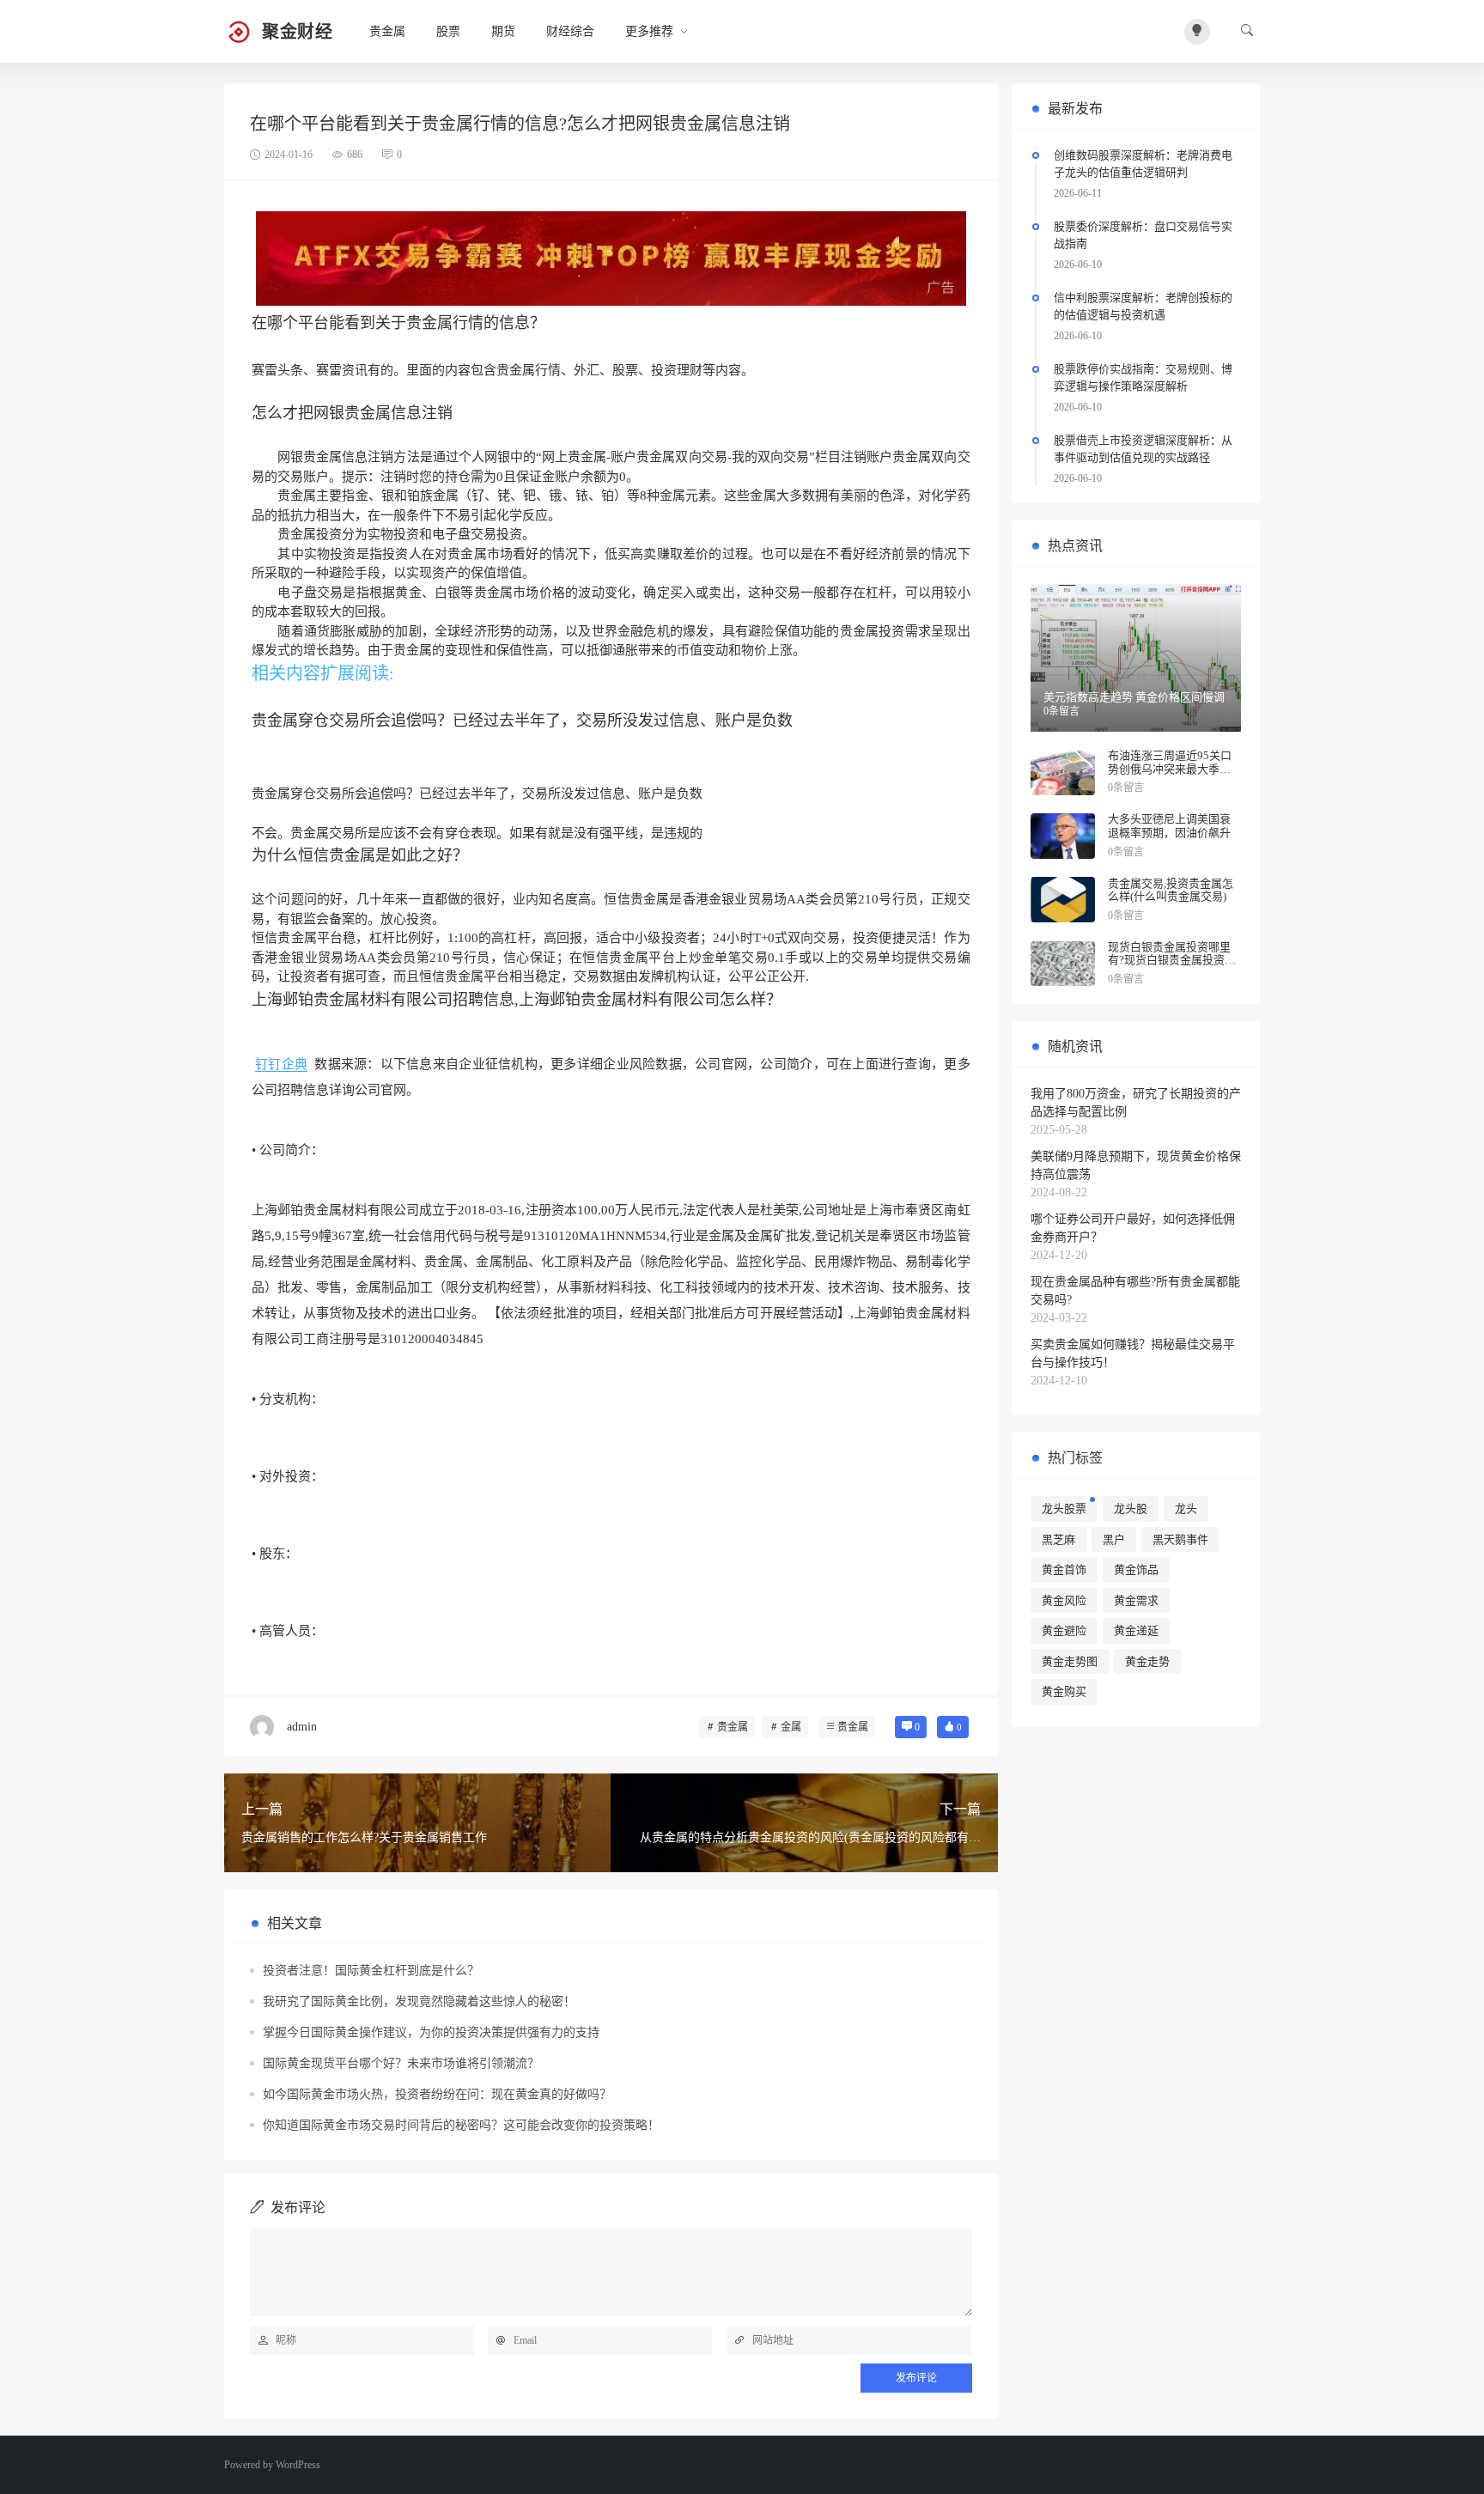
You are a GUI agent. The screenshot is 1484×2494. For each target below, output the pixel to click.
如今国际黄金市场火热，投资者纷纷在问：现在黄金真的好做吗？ (437, 2094)
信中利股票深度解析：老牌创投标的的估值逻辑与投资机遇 (1143, 306)
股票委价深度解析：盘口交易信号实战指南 (1143, 235)
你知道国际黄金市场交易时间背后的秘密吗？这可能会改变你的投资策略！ (461, 2125)
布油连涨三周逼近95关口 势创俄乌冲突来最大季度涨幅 (1170, 769)
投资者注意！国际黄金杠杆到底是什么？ (371, 1971)
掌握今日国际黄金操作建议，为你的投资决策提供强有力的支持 (431, 2032)
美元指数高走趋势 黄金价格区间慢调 (1134, 697)
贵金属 (387, 31)
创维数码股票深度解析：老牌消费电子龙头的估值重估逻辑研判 (1143, 164)
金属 (791, 1727)
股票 (448, 31)
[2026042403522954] (611, 258)
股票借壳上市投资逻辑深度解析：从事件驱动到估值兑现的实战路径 (1143, 449)
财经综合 (570, 31)
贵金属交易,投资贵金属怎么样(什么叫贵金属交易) (1171, 890)
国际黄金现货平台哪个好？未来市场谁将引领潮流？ (401, 2063)
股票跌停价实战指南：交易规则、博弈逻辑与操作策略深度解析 (1143, 377)
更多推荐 (649, 31)
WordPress (298, 2465)
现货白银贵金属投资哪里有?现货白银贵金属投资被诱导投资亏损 (1172, 960)
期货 (503, 31)
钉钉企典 (281, 1064)
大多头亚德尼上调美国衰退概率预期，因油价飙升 (1169, 826)
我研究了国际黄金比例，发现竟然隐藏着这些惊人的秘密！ (419, 2001)
